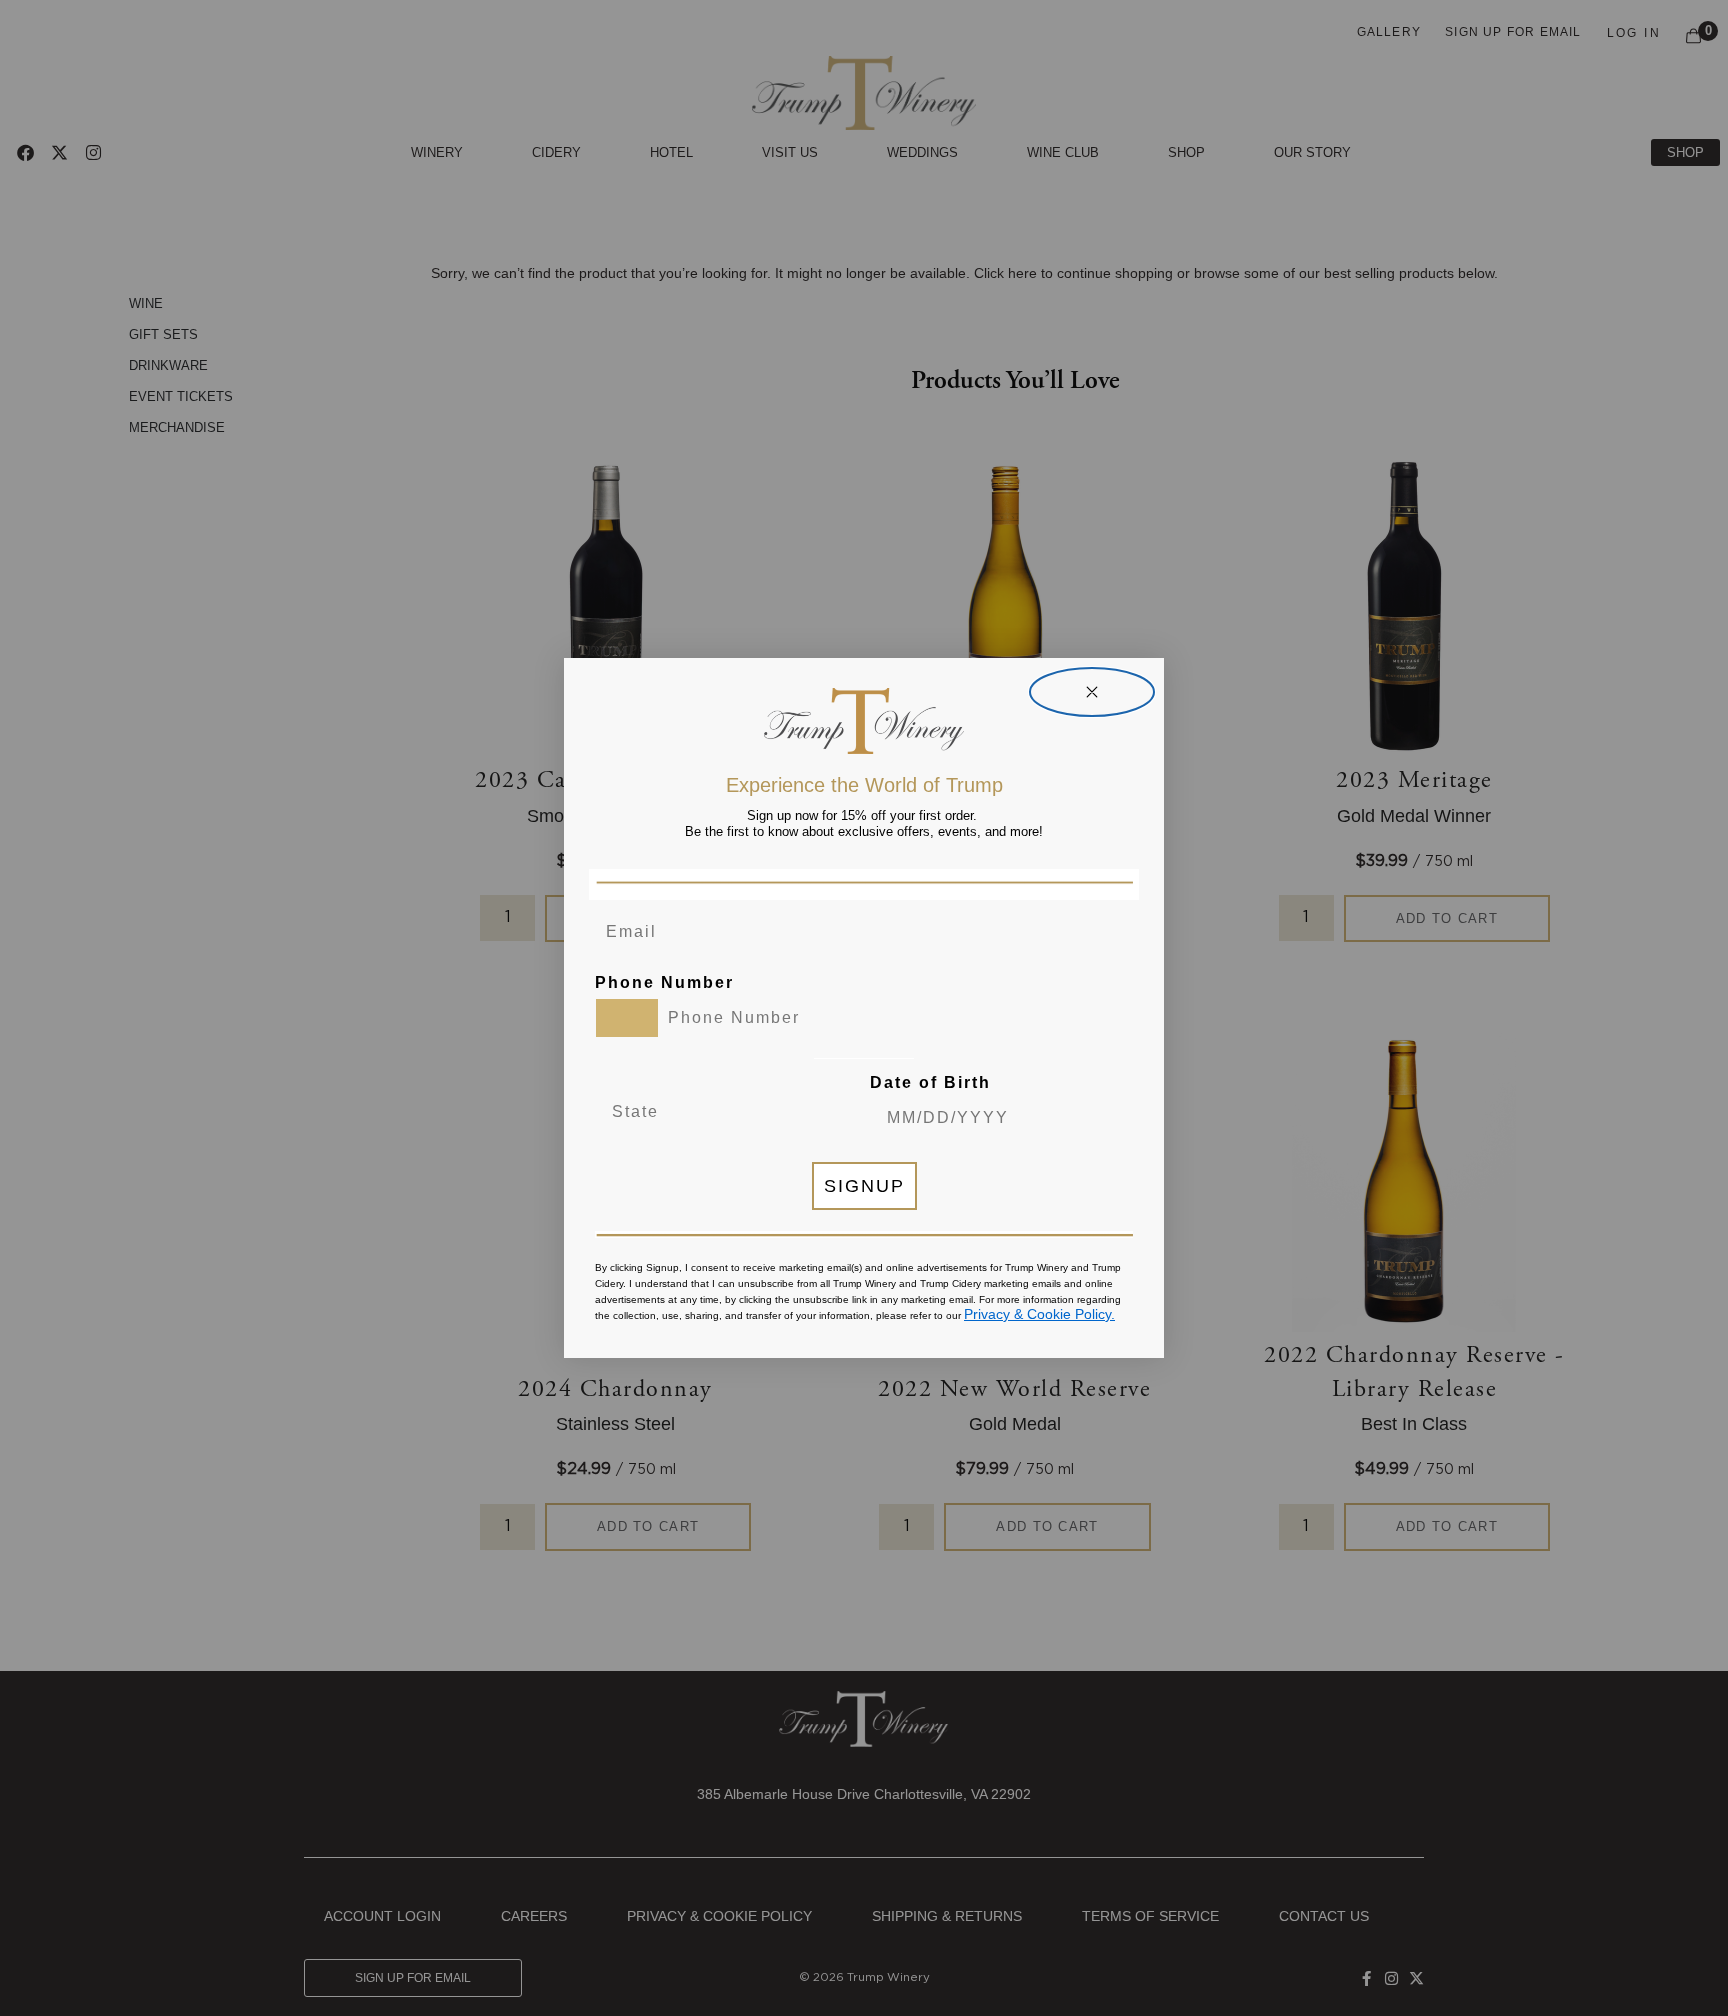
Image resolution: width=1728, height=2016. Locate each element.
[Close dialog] (1092, 692)
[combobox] (627, 1018)
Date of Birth (930, 1082)
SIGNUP (864, 1186)
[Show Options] (789, 1112)
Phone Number (664, 982)
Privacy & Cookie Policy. (1039, 1314)
